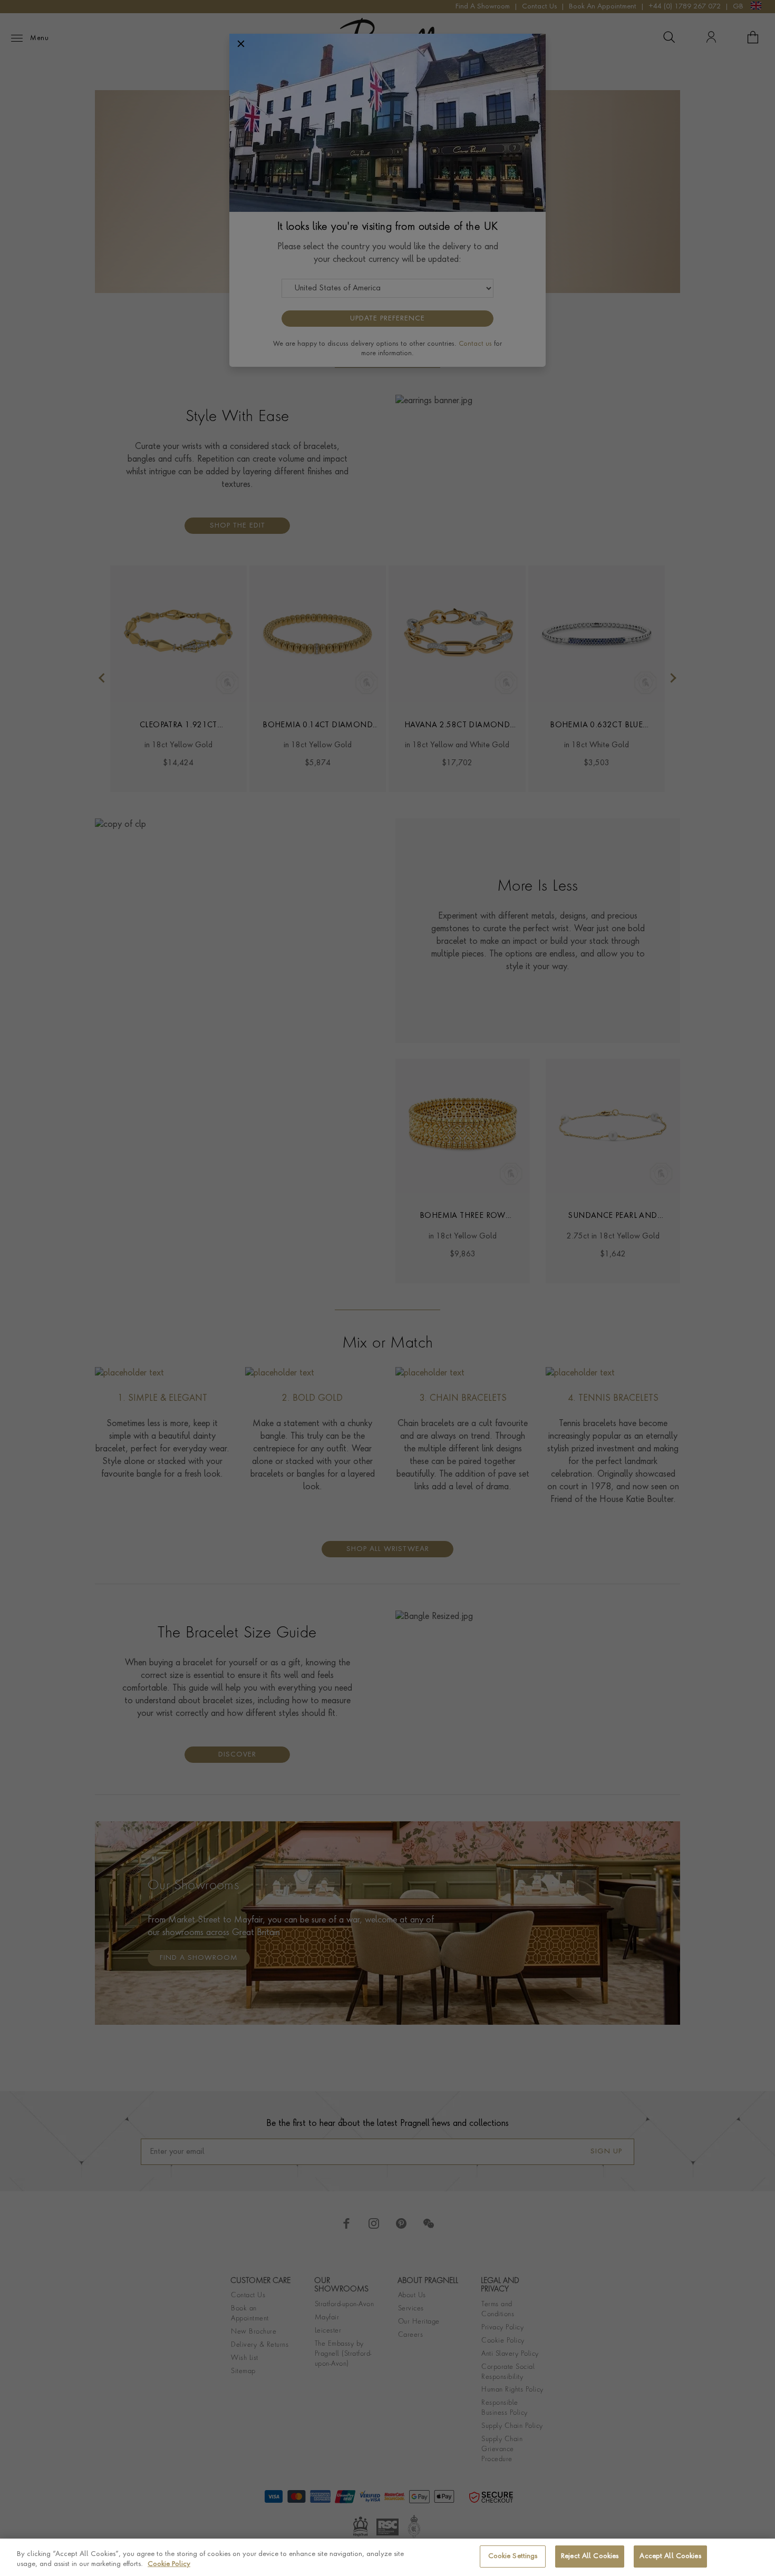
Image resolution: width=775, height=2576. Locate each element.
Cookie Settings (513, 2556)
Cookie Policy (169, 2565)
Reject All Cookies (590, 2556)
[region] (387, 2557)
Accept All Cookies (670, 2556)
